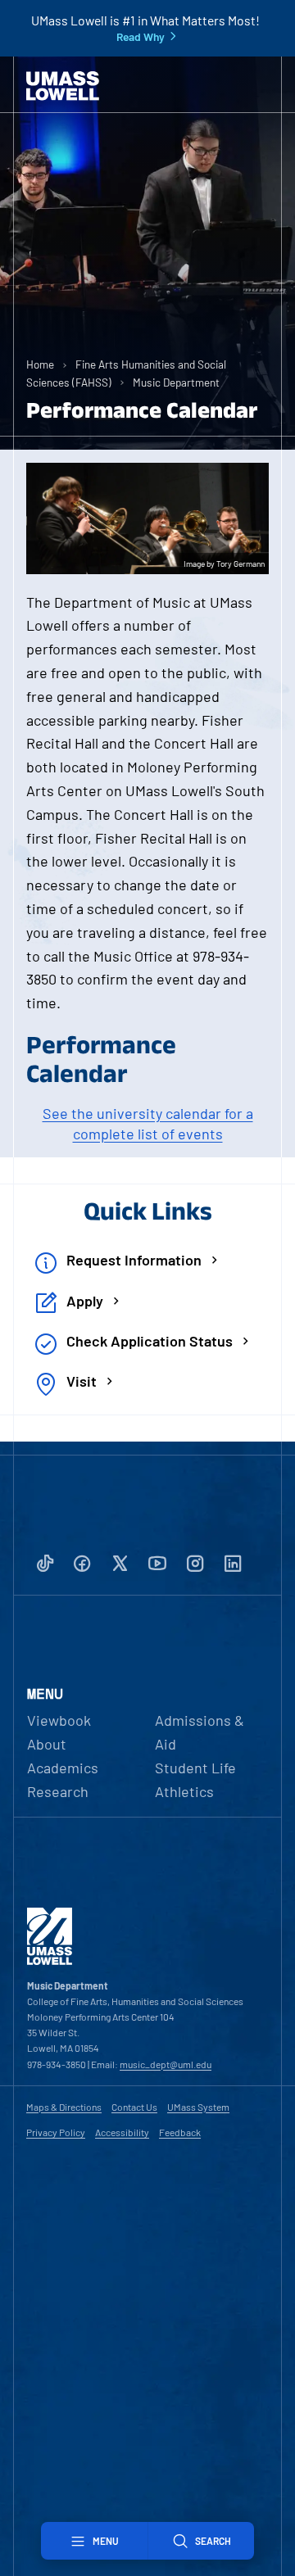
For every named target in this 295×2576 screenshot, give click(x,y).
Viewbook (59, 1720)
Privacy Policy (56, 2132)
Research (58, 1791)
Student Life (195, 1768)
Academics (63, 1768)
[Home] (63, 86)
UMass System (198, 2107)
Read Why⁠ (141, 37)
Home (40, 364)
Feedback (180, 2132)
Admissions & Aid (200, 1732)
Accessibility (122, 2132)
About (47, 1744)
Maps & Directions (64, 2107)
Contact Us (134, 2107)
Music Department (176, 382)
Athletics (184, 1791)
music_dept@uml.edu (166, 2064)
